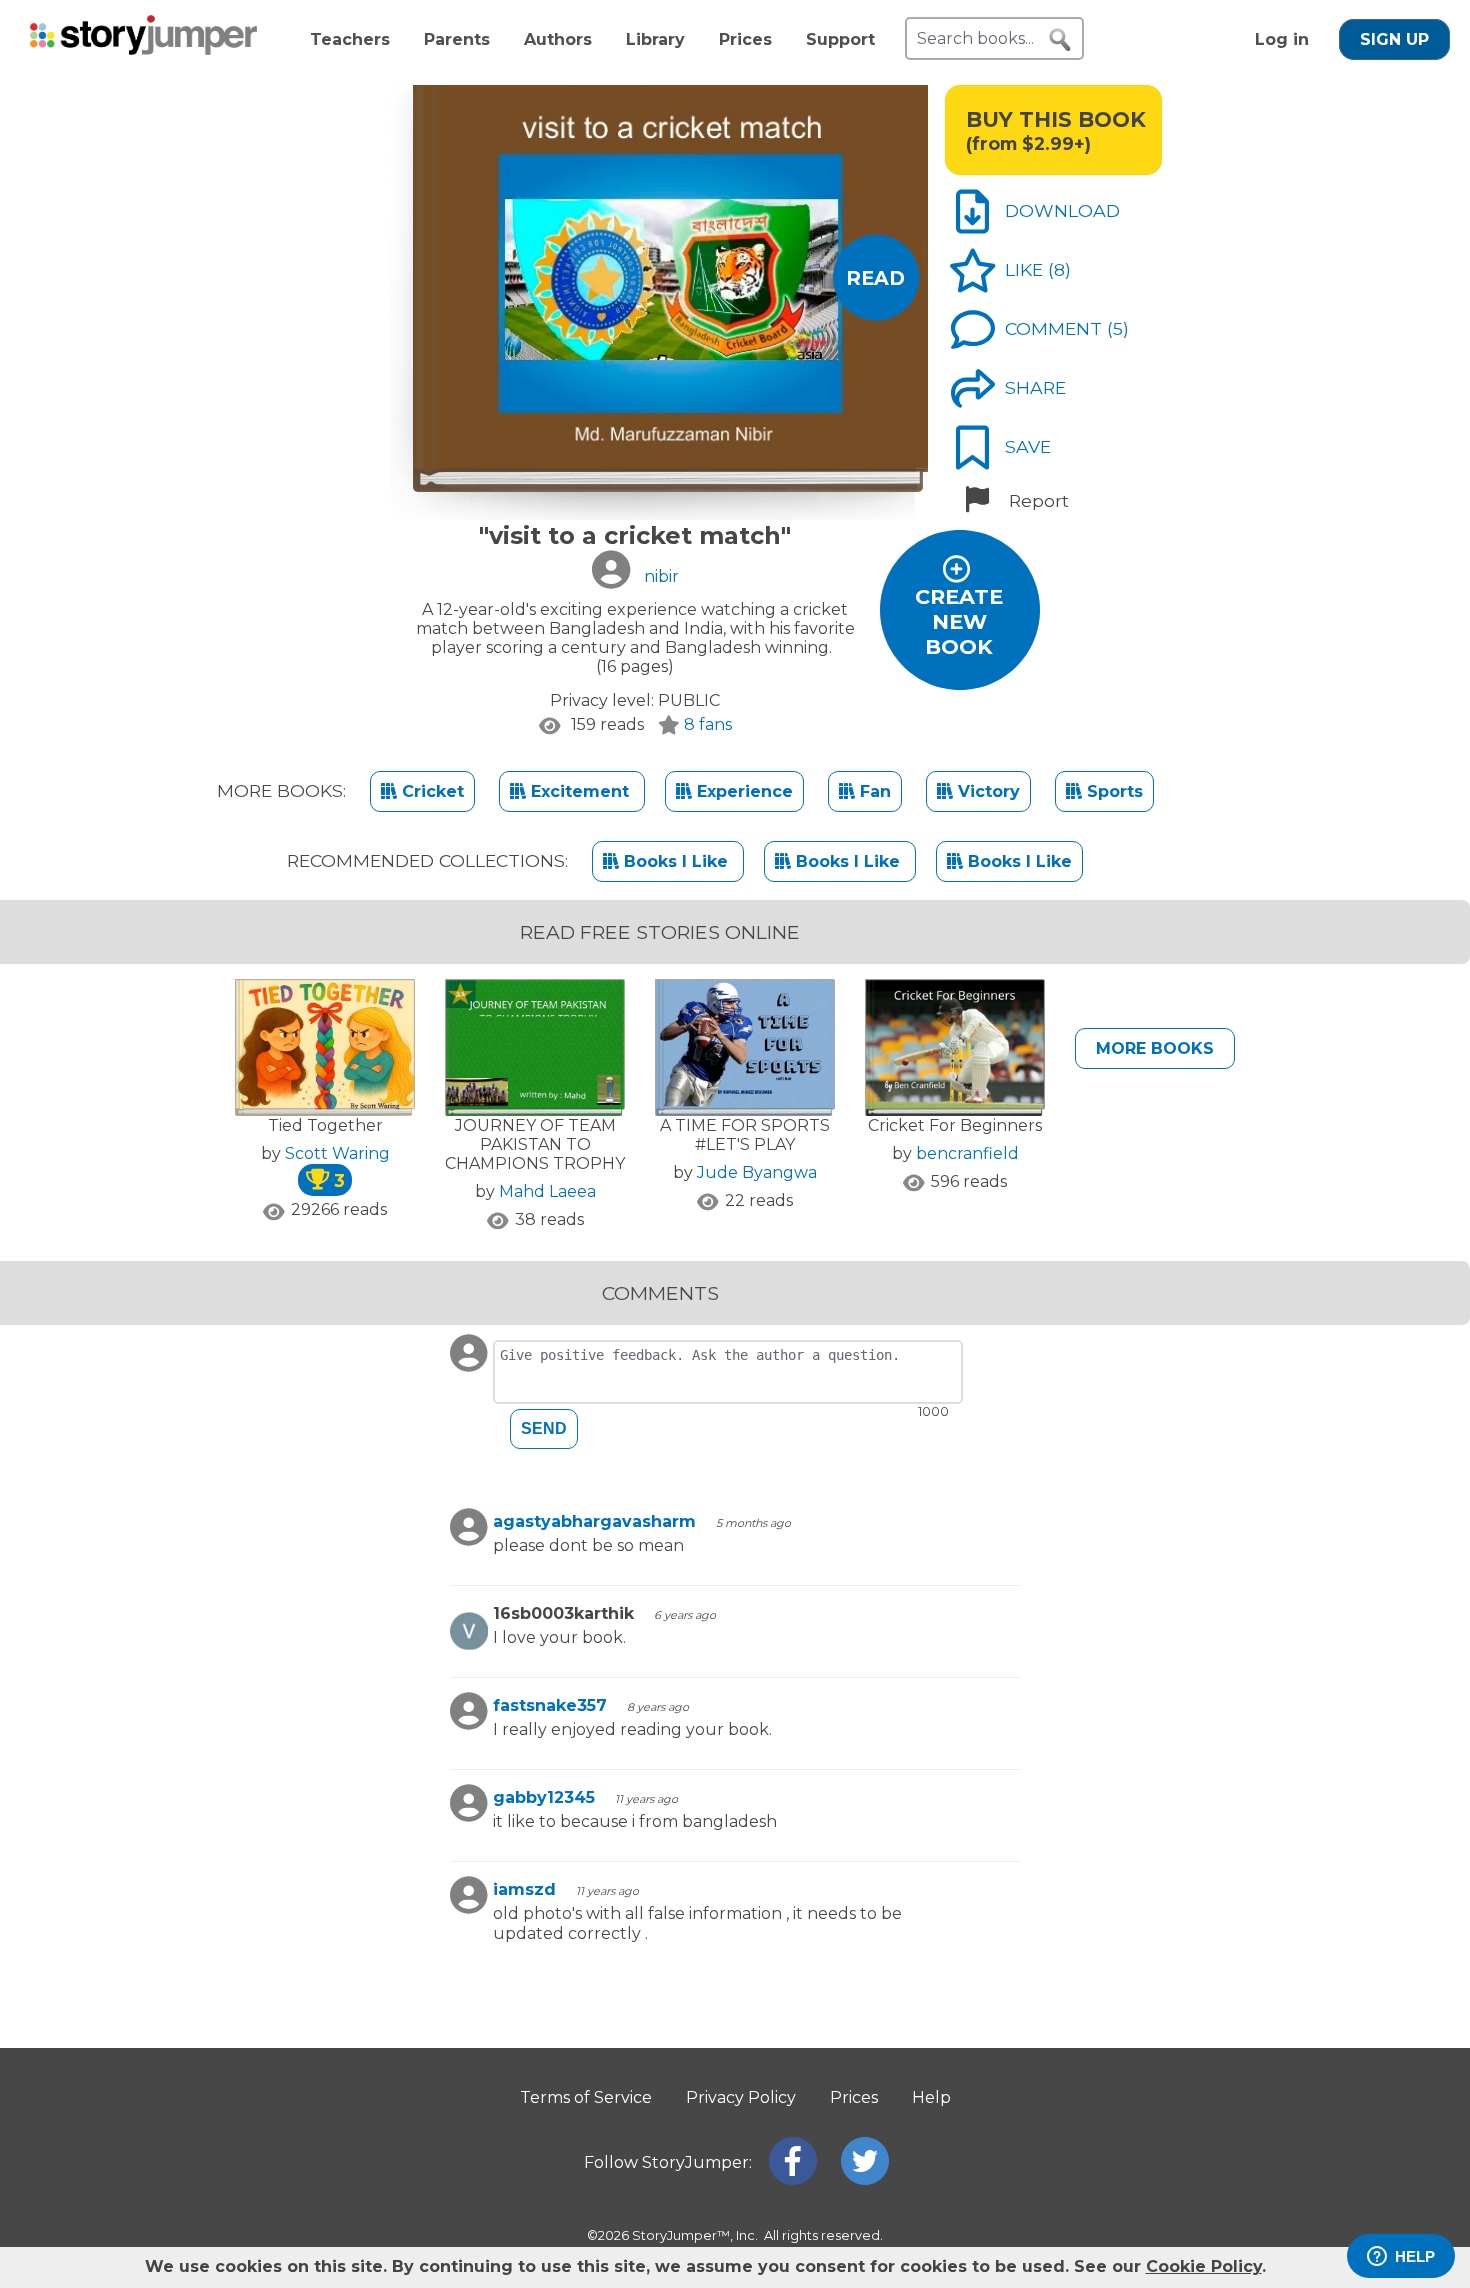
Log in (1282, 39)
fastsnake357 (550, 1705)
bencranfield (967, 1153)
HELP (1415, 2256)
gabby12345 (544, 1797)
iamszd (524, 1889)
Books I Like (676, 861)
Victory (986, 791)
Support (840, 39)
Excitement (580, 791)
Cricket (430, 791)
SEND (544, 1428)
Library (655, 39)
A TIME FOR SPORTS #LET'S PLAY (745, 1135)
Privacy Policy (741, 2097)
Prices (745, 39)
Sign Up (1394, 39)
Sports (1112, 791)
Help (931, 2097)
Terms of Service (586, 2097)
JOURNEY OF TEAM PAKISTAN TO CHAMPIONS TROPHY (535, 1144)
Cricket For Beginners (955, 1125)
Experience (742, 791)
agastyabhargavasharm (594, 1521)
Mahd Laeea (547, 1191)
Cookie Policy (1204, 2266)
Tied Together (325, 1125)
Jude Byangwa (757, 1172)
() (1059, 269)
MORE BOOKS (1155, 1048)
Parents (457, 39)
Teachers (350, 39)
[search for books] (1060, 40)
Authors (558, 39)
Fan (873, 791)
